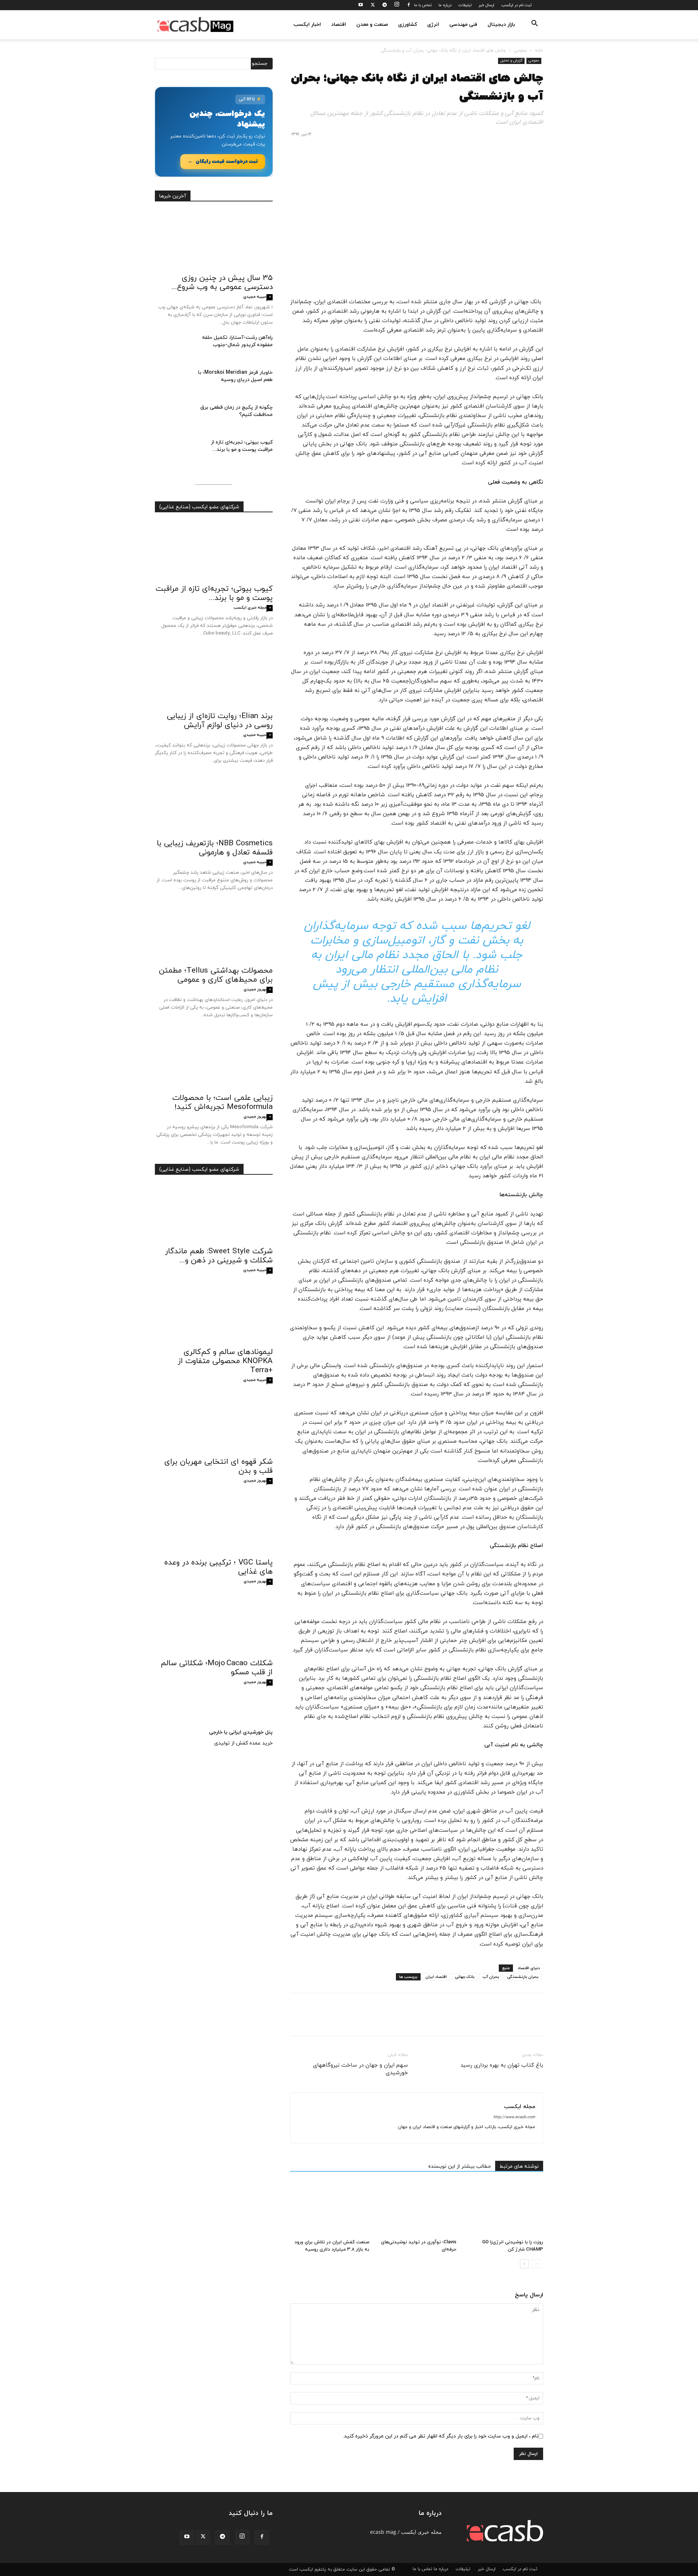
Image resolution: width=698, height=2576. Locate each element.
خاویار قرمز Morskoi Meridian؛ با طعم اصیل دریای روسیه (235, 376)
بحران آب (491, 1977)
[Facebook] (409, 5)
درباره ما (445, 5)
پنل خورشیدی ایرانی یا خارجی (241, 1732)
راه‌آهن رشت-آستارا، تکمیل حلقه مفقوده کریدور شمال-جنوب (237, 341)
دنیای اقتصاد (529, 1968)
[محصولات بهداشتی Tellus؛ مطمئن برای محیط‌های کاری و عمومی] (214, 933)
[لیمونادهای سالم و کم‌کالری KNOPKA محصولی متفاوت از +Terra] (214, 1314)
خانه (539, 51)
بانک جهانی (465, 1977)
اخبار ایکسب (307, 25)
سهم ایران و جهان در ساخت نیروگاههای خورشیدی (360, 2069)
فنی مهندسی (463, 25)
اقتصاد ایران (436, 1977)
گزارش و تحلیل (511, 61)
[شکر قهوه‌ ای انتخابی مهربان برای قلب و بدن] (214, 1424)
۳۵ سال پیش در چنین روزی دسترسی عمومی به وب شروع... (222, 283)
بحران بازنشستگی (523, 1977)
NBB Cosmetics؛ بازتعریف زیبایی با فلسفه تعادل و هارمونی (215, 848)
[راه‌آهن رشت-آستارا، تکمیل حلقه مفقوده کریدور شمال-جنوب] (173, 347)
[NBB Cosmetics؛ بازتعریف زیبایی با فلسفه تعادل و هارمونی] (214, 805)
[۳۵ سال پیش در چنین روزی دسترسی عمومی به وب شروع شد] (214, 240)
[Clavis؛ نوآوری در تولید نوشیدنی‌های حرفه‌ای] (417, 2209)
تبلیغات (465, 5)
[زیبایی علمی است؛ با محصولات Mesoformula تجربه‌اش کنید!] (214, 1060)
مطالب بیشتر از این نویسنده (460, 2166)
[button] (534, 25)
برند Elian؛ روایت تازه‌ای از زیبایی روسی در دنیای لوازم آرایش (220, 721)
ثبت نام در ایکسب (516, 5)
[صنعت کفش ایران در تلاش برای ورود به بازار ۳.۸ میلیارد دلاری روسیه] (330, 2209)
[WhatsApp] (486, 2021)
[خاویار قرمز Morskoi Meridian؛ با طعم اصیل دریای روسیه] (173, 382)
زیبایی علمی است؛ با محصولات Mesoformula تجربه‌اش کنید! (222, 1103)
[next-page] (524, 2264)
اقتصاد (339, 25)
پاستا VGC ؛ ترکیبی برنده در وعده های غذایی (218, 1567)
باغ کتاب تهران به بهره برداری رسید (502, 2065)
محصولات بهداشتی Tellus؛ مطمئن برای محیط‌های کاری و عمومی (216, 975)
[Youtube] (361, 5)
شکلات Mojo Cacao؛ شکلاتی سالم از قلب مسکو (217, 1668)
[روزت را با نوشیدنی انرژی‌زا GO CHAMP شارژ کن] (504, 2209)
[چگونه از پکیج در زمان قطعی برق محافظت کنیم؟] (173, 417)
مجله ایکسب (520, 2107)
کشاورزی (408, 25)
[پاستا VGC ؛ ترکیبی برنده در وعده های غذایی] (214, 1525)
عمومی (520, 51)
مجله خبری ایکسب (250, 608)
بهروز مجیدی (255, 989)
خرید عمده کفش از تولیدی (243, 1743)
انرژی (433, 25)
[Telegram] (385, 5)
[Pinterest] (502, 2021)
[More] (469, 2021)
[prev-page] (536, 2264)
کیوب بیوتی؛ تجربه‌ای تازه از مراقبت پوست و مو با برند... (242, 446)
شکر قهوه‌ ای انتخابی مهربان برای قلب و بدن (218, 1467)
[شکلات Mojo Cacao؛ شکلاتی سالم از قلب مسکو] (214, 1625)
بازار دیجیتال (501, 25)
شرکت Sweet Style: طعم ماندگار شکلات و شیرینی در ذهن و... (219, 1256)
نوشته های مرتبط (519, 2166)
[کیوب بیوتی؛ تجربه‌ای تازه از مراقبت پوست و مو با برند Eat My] (173, 452)
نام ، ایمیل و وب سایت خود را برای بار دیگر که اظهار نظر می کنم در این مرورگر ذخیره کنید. (441, 2436)
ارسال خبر (486, 5)
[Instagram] (397, 5)
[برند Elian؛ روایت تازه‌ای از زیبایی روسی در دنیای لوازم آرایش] (214, 678)
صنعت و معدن (372, 25)
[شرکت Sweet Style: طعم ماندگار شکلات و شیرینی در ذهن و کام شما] (214, 1213)
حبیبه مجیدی (255, 297)
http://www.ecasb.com (514, 2117)
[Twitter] (373, 5)
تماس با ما (423, 5)
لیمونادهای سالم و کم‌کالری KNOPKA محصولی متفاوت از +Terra (225, 1361)
